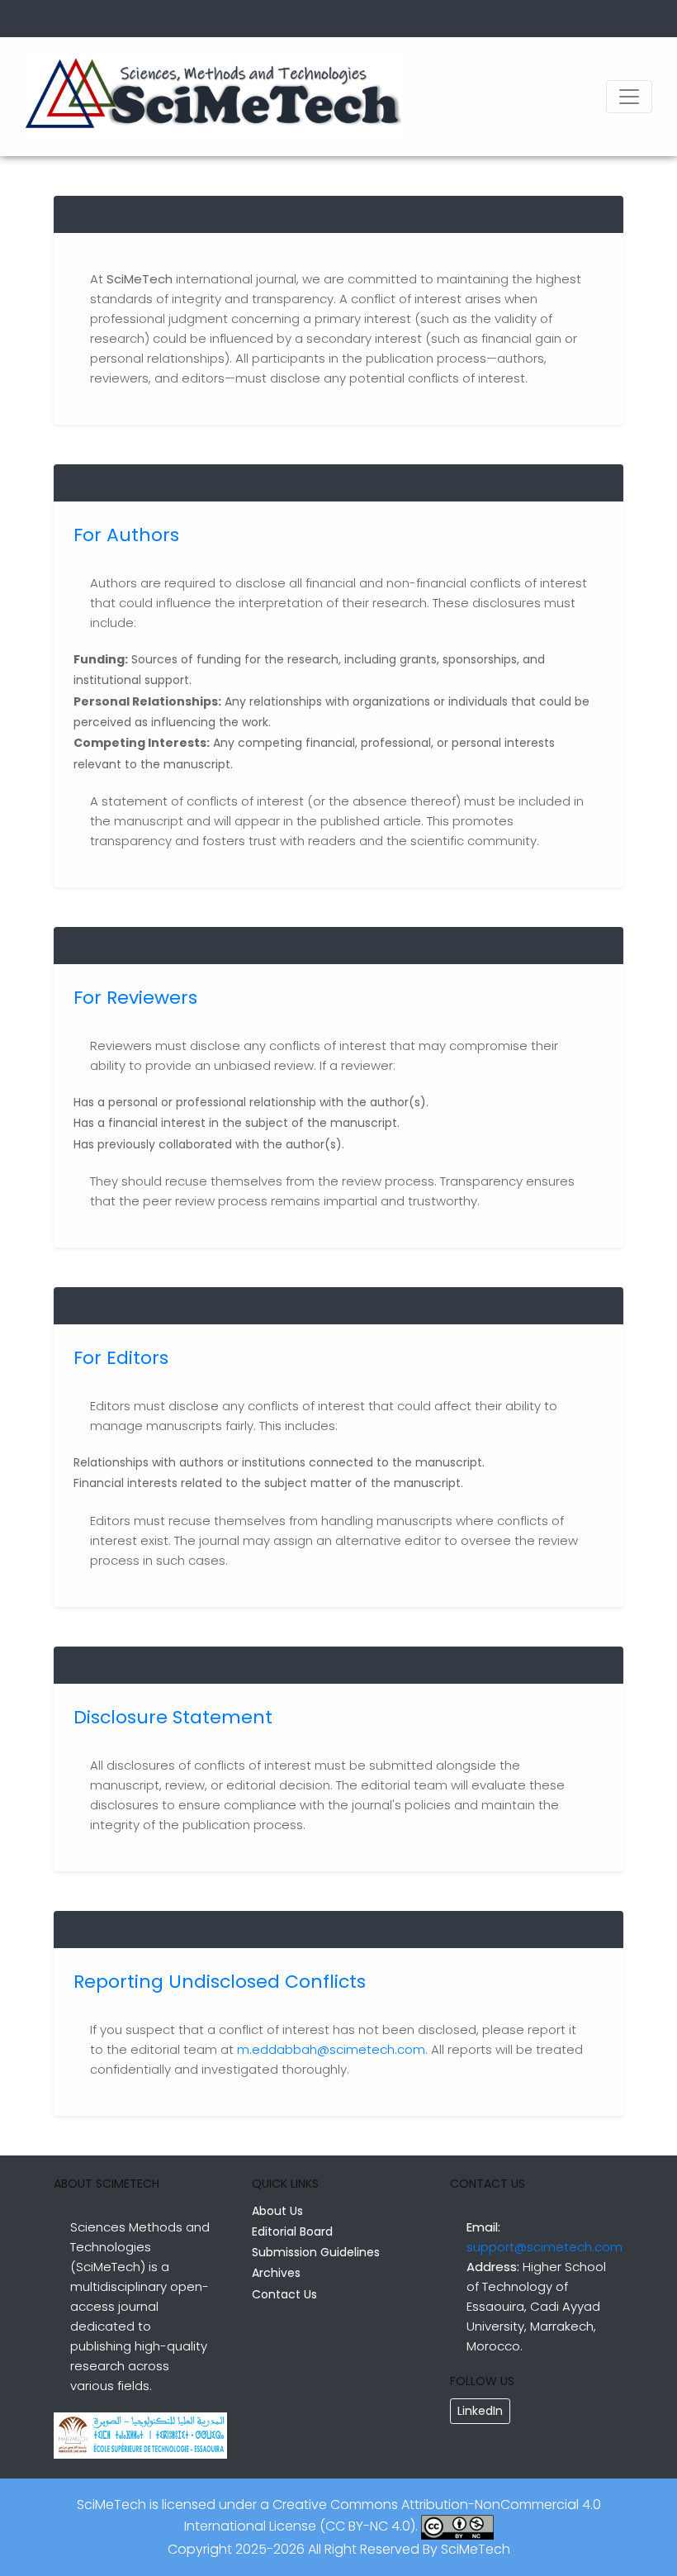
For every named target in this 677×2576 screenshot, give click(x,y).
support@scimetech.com (544, 2247)
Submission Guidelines (316, 2252)
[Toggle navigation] (629, 97)
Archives (276, 2273)
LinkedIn (480, 2411)
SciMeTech (476, 2549)
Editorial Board (292, 2231)
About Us (277, 2211)
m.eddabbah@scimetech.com (331, 2049)
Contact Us (284, 2294)
